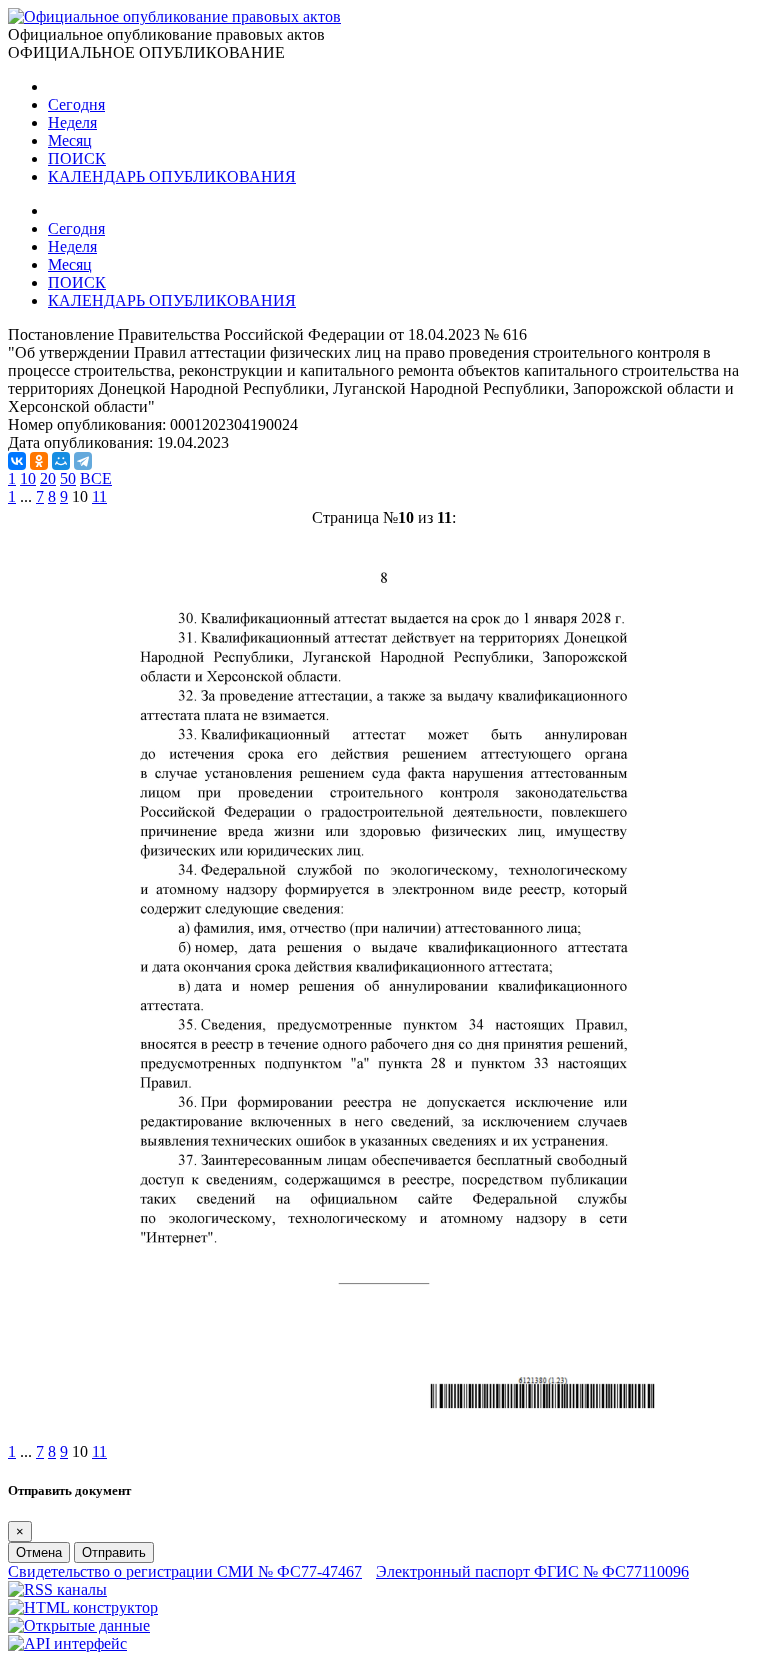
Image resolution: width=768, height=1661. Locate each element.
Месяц (70, 140)
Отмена (39, 1552)
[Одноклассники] (39, 461)
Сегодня (76, 104)
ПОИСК (77, 158)
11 (99, 496)
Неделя (72, 122)
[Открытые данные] (79, 1625)
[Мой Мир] (61, 461)
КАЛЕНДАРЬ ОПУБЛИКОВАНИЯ (172, 176)
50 (68, 478)
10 (28, 478)
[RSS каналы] (57, 1589)
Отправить (114, 1552)
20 (48, 478)
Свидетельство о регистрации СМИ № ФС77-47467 (185, 1571)
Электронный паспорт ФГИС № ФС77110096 (532, 1571)
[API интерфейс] (67, 1643)
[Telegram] (83, 461)
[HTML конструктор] (83, 1607)
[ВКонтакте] (17, 461)
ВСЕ (96, 478)
